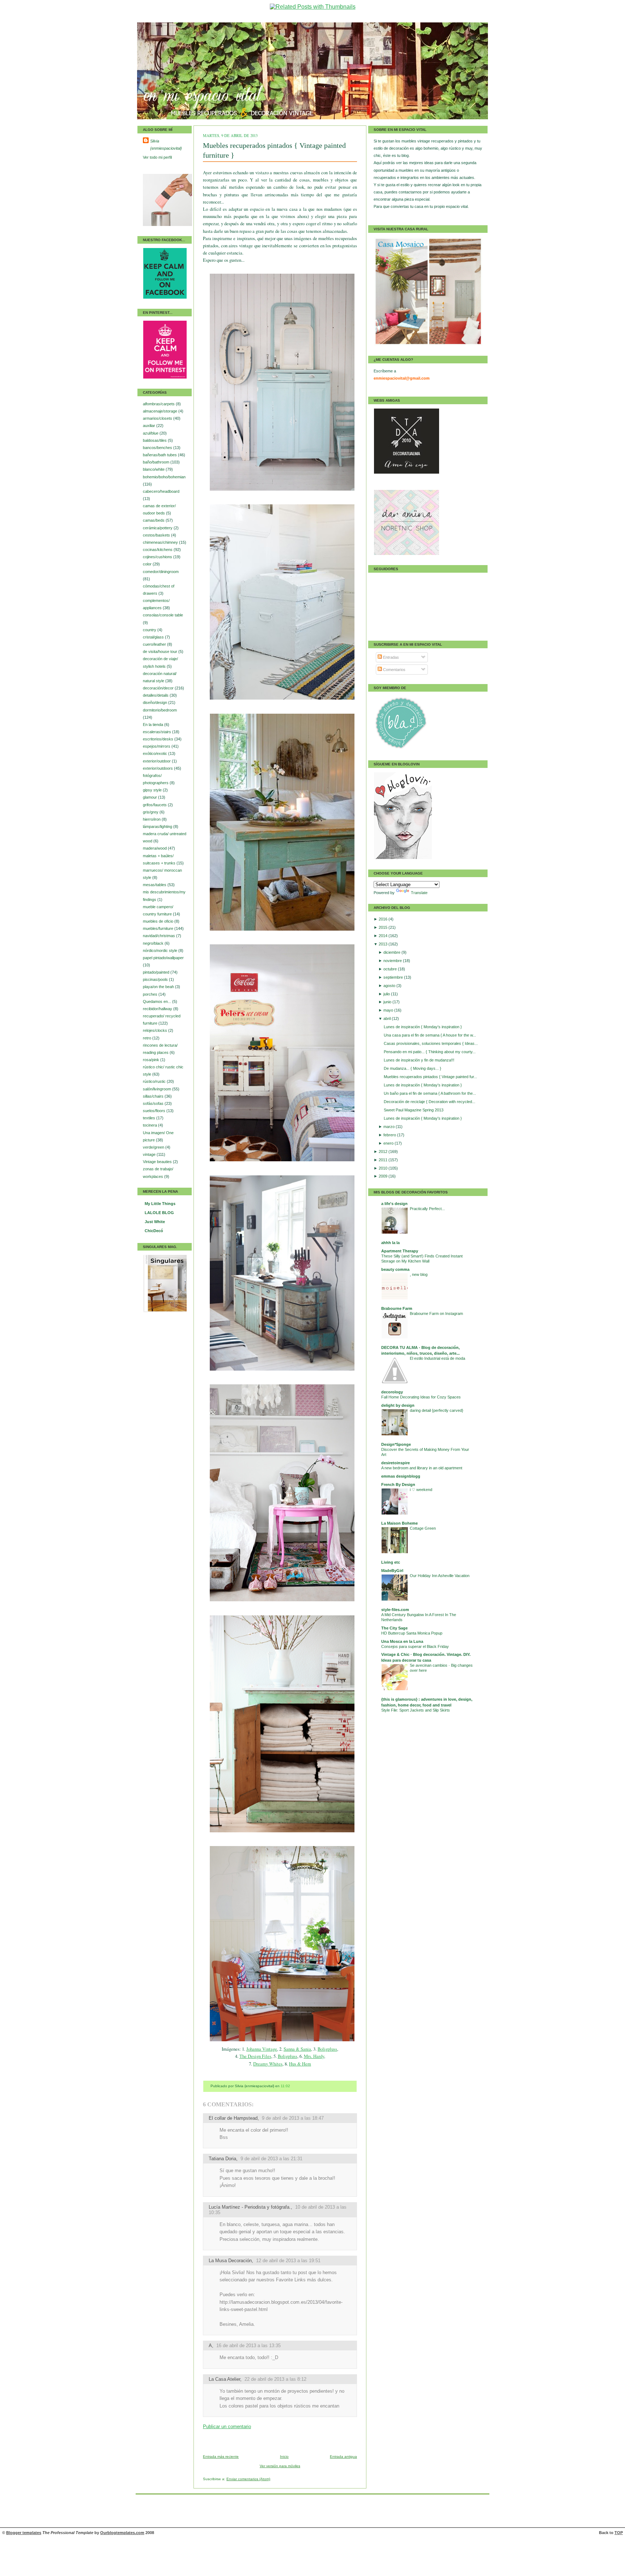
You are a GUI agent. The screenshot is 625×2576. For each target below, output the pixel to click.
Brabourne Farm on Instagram (436, 1313)
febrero (390, 1135)
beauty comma (395, 1269)
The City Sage (394, 1628)
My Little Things (160, 1204)
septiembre (394, 977)
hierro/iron (152, 819)
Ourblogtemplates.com (122, 2533)
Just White (155, 1222)
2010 (384, 1168)
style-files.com (395, 1610)
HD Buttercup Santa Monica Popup (412, 1633)
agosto (390, 986)
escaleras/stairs (158, 732)
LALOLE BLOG (159, 1213)
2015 (384, 927)
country (150, 630)
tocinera (150, 1125)
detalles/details (156, 695)
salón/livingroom (158, 1089)
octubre (391, 969)
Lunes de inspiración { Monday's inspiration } (423, 1027)
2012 (384, 1152)
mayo (389, 1010)
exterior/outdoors (158, 768)
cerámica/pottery (158, 528)
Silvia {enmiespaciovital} (166, 145)
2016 (384, 919)
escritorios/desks (159, 739)
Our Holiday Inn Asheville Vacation (440, 1576)
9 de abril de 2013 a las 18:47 (293, 2118)
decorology (392, 1392)
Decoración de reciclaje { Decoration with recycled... (430, 1102)
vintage (150, 1154)
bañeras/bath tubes (160, 455)
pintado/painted (157, 972)
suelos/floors (155, 1111)
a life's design (394, 1204)
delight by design (398, 1405)
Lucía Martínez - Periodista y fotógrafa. (250, 2207)
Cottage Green (423, 1528)
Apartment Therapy (400, 1251)
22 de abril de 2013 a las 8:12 (275, 2379)
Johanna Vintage (262, 2049)
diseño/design (156, 702)
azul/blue (151, 433)
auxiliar (150, 426)
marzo (390, 1127)
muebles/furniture (159, 928)
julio (387, 994)
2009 (384, 1176)
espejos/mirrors (157, 746)
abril (388, 1018)
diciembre (392, 952)
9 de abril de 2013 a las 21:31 (271, 2159)
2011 (384, 1160)
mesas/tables (155, 885)
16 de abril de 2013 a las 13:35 (248, 2346)
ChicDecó (154, 1231)
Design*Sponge (396, 1444)
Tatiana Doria (222, 2159)
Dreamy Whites (268, 2064)
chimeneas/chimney (161, 542)
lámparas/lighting (158, 826)
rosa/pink (152, 1060)
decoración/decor (159, 688)
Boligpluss (327, 2049)
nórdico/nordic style (161, 950)
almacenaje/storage (161, 411)
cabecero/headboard (161, 491)
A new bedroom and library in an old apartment (422, 1468)
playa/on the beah (159, 987)
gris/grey (151, 812)
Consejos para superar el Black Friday (415, 1646)
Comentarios (394, 670)
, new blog (419, 1274)
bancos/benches (158, 448)
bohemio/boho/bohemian (164, 477)
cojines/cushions (158, 557)
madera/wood (155, 848)
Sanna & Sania (297, 2049)
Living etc (391, 1562)
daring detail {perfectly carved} (437, 1410)
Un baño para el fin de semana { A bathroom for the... (430, 1093)
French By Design (398, 1484)
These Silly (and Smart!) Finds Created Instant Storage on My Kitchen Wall (422, 1259)
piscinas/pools (156, 979)
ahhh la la (390, 1243)
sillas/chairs (154, 1096)
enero (389, 1143)
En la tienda (154, 725)
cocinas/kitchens (158, 550)
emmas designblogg (401, 1476)
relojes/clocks (156, 1030)
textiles (150, 1118)
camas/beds (154, 520)
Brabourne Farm (397, 1308)
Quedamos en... (158, 1001)
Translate (419, 893)
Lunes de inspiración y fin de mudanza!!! (419, 1060)
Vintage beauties (158, 1162)
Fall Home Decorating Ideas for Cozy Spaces (421, 1397)
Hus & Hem (300, 2064)
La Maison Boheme (399, 1523)
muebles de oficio (159, 921)
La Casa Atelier (224, 2379)
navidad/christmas (160, 936)
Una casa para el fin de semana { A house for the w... (430, 1035)
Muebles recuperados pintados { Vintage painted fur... (430, 1077)
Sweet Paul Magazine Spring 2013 (414, 1110)
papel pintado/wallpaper (163, 958)
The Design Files (255, 2056)
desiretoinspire (396, 1463)
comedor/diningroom (161, 572)
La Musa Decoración (230, 2261)
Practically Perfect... (427, 1209)
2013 (384, 944)
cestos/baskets (157, 535)
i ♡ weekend (421, 1490)
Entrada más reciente (221, 2457)
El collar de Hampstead (233, 2118)
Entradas (390, 657)
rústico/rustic (155, 1081)
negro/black (154, 943)
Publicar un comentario (227, 2427)
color (148, 564)
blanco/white (154, 469)
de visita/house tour (161, 652)
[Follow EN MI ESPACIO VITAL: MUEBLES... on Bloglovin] (403, 858)
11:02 (285, 2086)
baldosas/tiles (155, 440)
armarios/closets (158, 418)
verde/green (154, 1147)
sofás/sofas (154, 1103)
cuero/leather (155, 644)
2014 (384, 936)
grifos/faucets (155, 805)
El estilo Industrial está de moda (437, 1358)
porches (151, 994)
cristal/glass (154, 637)
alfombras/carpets (159, 404)
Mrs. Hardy (314, 2056)
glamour (150, 797)
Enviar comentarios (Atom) (248, 2479)
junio (388, 1002)
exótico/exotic (156, 753)
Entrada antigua (343, 2457)
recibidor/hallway (158, 1009)
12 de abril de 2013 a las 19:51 (288, 2261)
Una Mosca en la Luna (402, 1641)
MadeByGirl (392, 1571)
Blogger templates (24, 2533)
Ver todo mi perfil (157, 157)
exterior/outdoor (157, 761)
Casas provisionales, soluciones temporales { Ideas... (431, 1043)
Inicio (284, 2457)
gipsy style (153, 790)
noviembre (393, 961)
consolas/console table (163, 615)
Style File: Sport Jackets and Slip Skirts (416, 1710)
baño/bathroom (157, 462)
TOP (619, 2533)
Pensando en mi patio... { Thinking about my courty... (430, 1052)
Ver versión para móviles (280, 2466)
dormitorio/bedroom (160, 710)
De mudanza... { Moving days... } (413, 1068)
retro (148, 1038)
